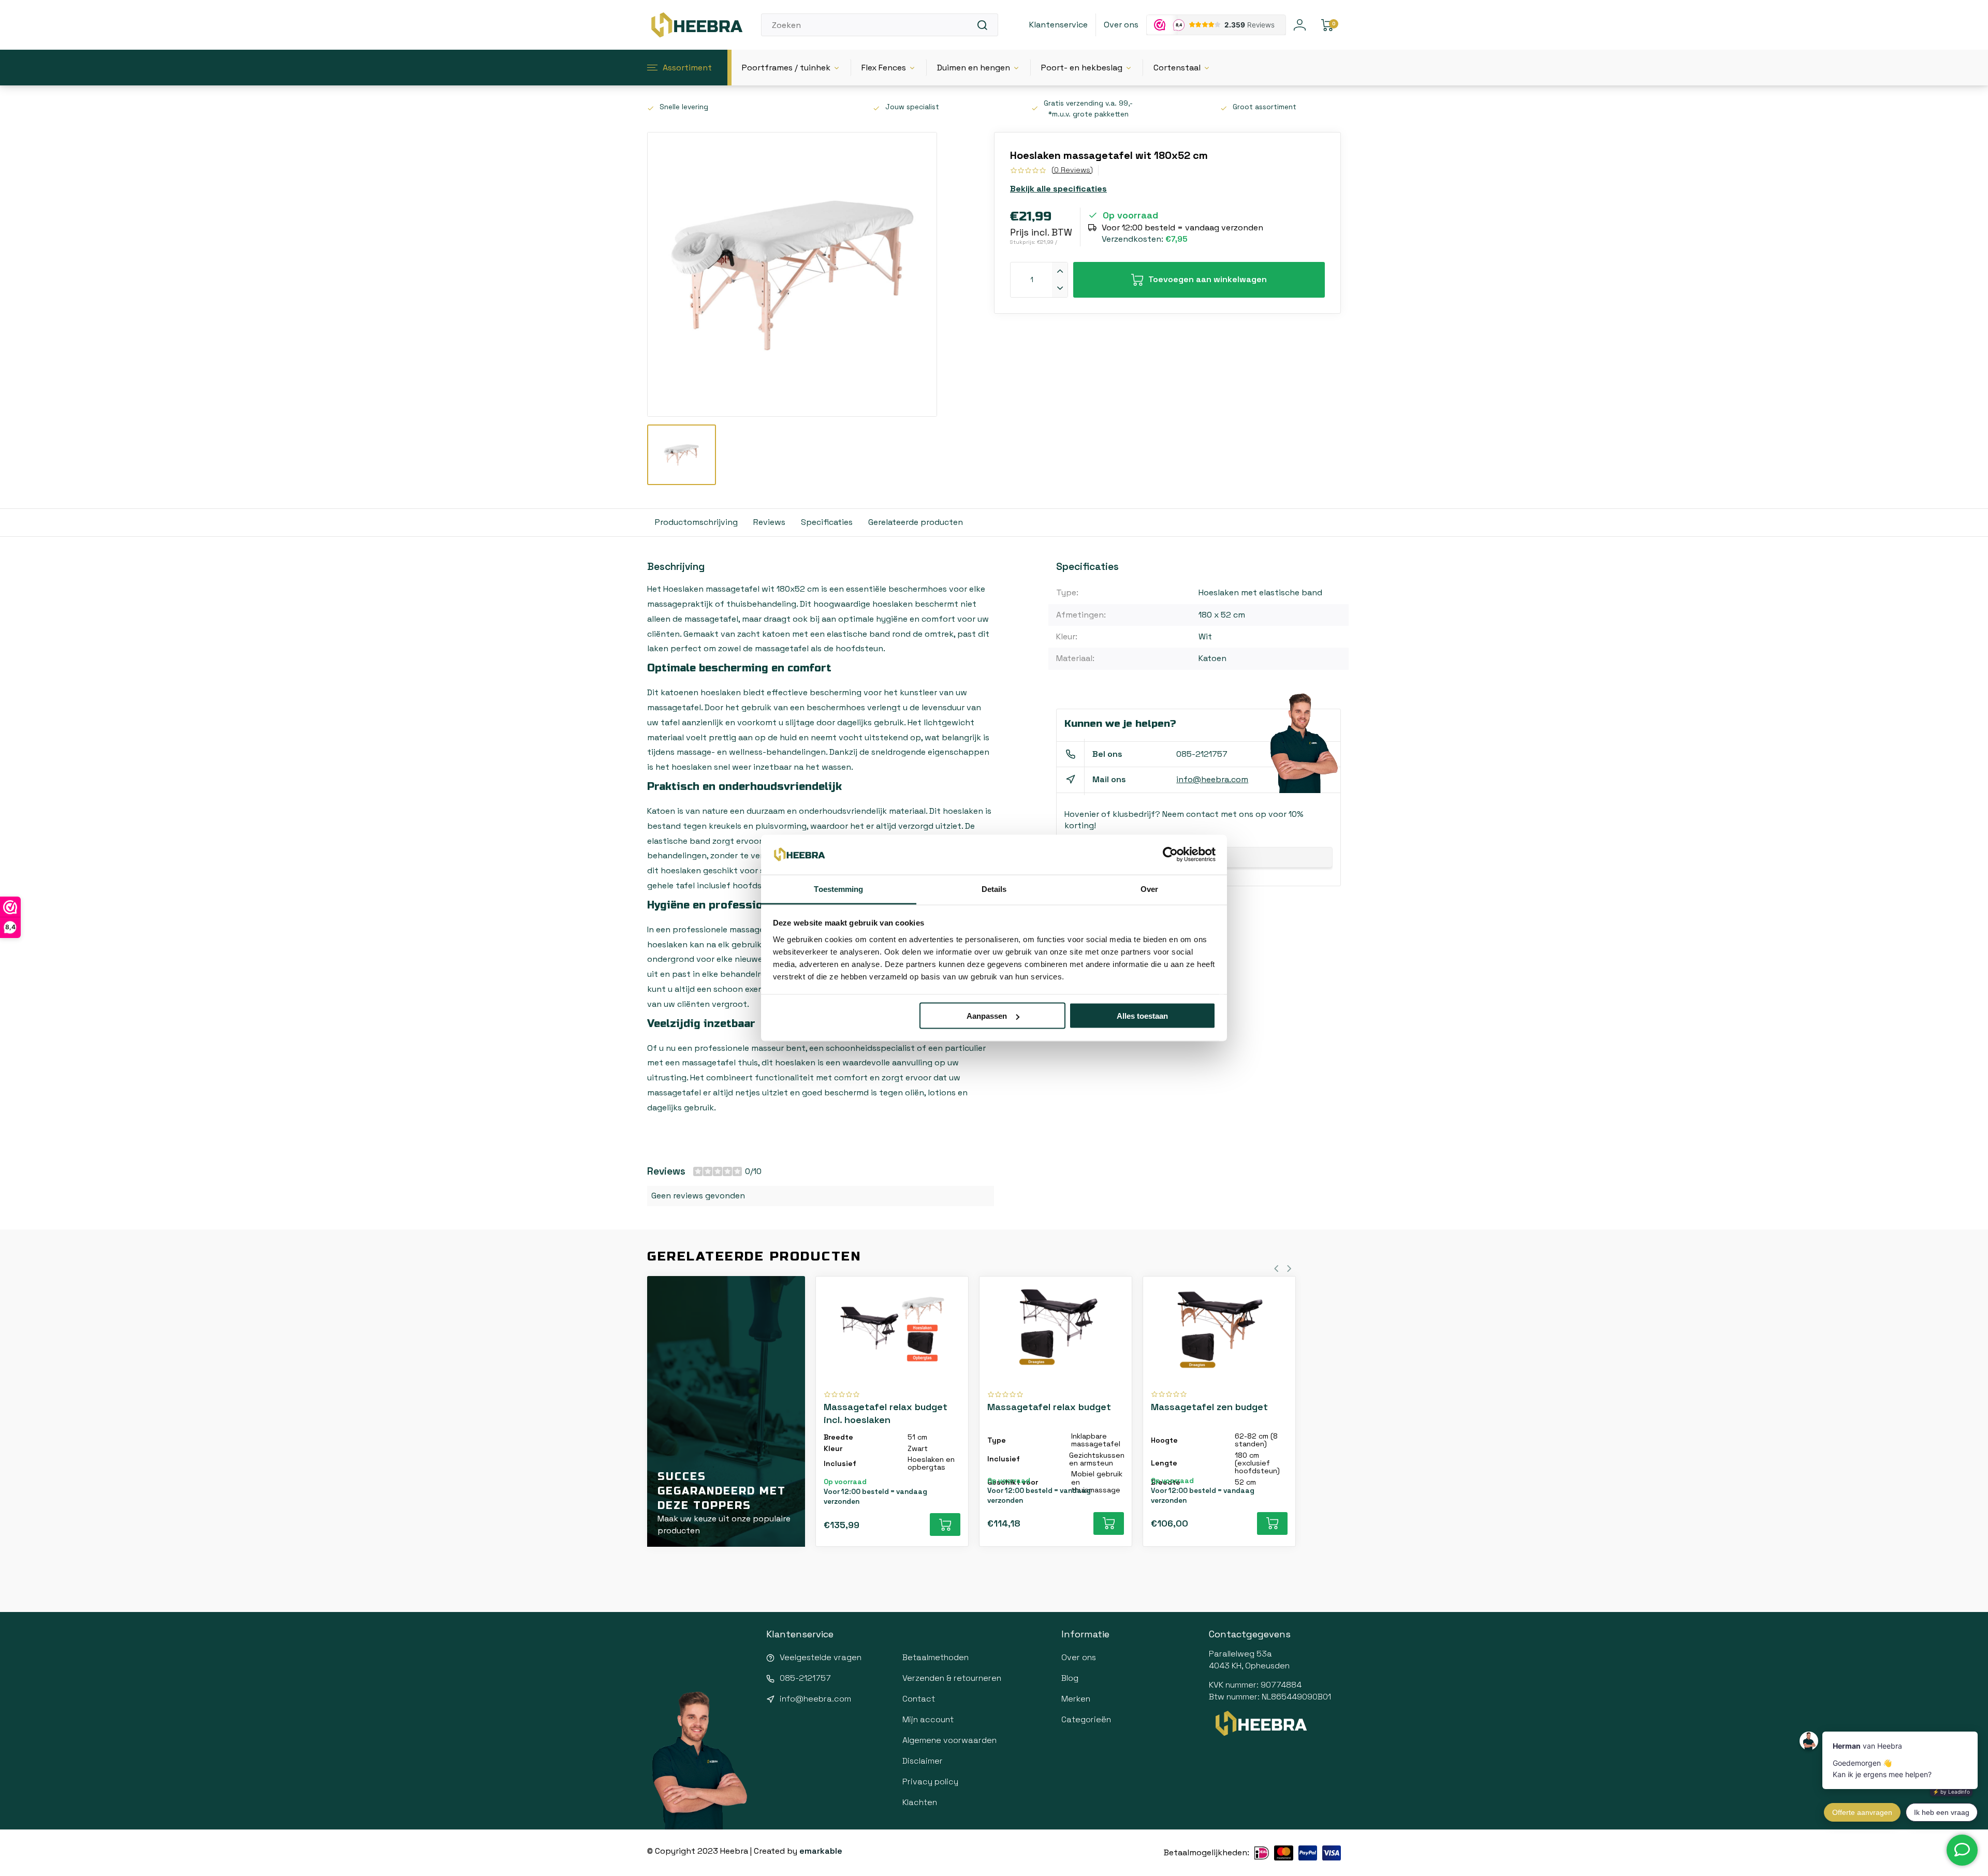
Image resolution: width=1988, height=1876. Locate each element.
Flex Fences (884, 68)
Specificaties (827, 522)
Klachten (920, 1802)
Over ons (1121, 25)
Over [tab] (1149, 889)
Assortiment (687, 68)
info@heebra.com (1212, 779)
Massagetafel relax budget (1049, 1407)
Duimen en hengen (974, 68)
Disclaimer (923, 1761)
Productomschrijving (696, 522)
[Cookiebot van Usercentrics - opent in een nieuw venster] (1170, 855)
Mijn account (928, 1719)
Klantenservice (1058, 25)
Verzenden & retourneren (952, 1678)
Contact (919, 1699)
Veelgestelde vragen (821, 1657)
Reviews (769, 522)
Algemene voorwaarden (949, 1740)
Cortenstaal (1177, 68)
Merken (1076, 1699)
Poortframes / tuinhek (786, 68)
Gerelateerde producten (916, 522)
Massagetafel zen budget (1209, 1407)
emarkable (821, 1851)
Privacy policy (930, 1782)
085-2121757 (1202, 754)
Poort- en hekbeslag (1082, 68)
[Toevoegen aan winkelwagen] (945, 1525)
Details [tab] (994, 889)
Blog (1070, 1678)
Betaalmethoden (935, 1657)
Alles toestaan (1142, 1016)
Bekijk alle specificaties (1058, 189)
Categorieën (1086, 1719)
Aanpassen (987, 1016)
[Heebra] (696, 25)
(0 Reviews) (1072, 170)
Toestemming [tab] (838, 889)
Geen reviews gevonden (698, 1196)
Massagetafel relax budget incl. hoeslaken (886, 1413)
